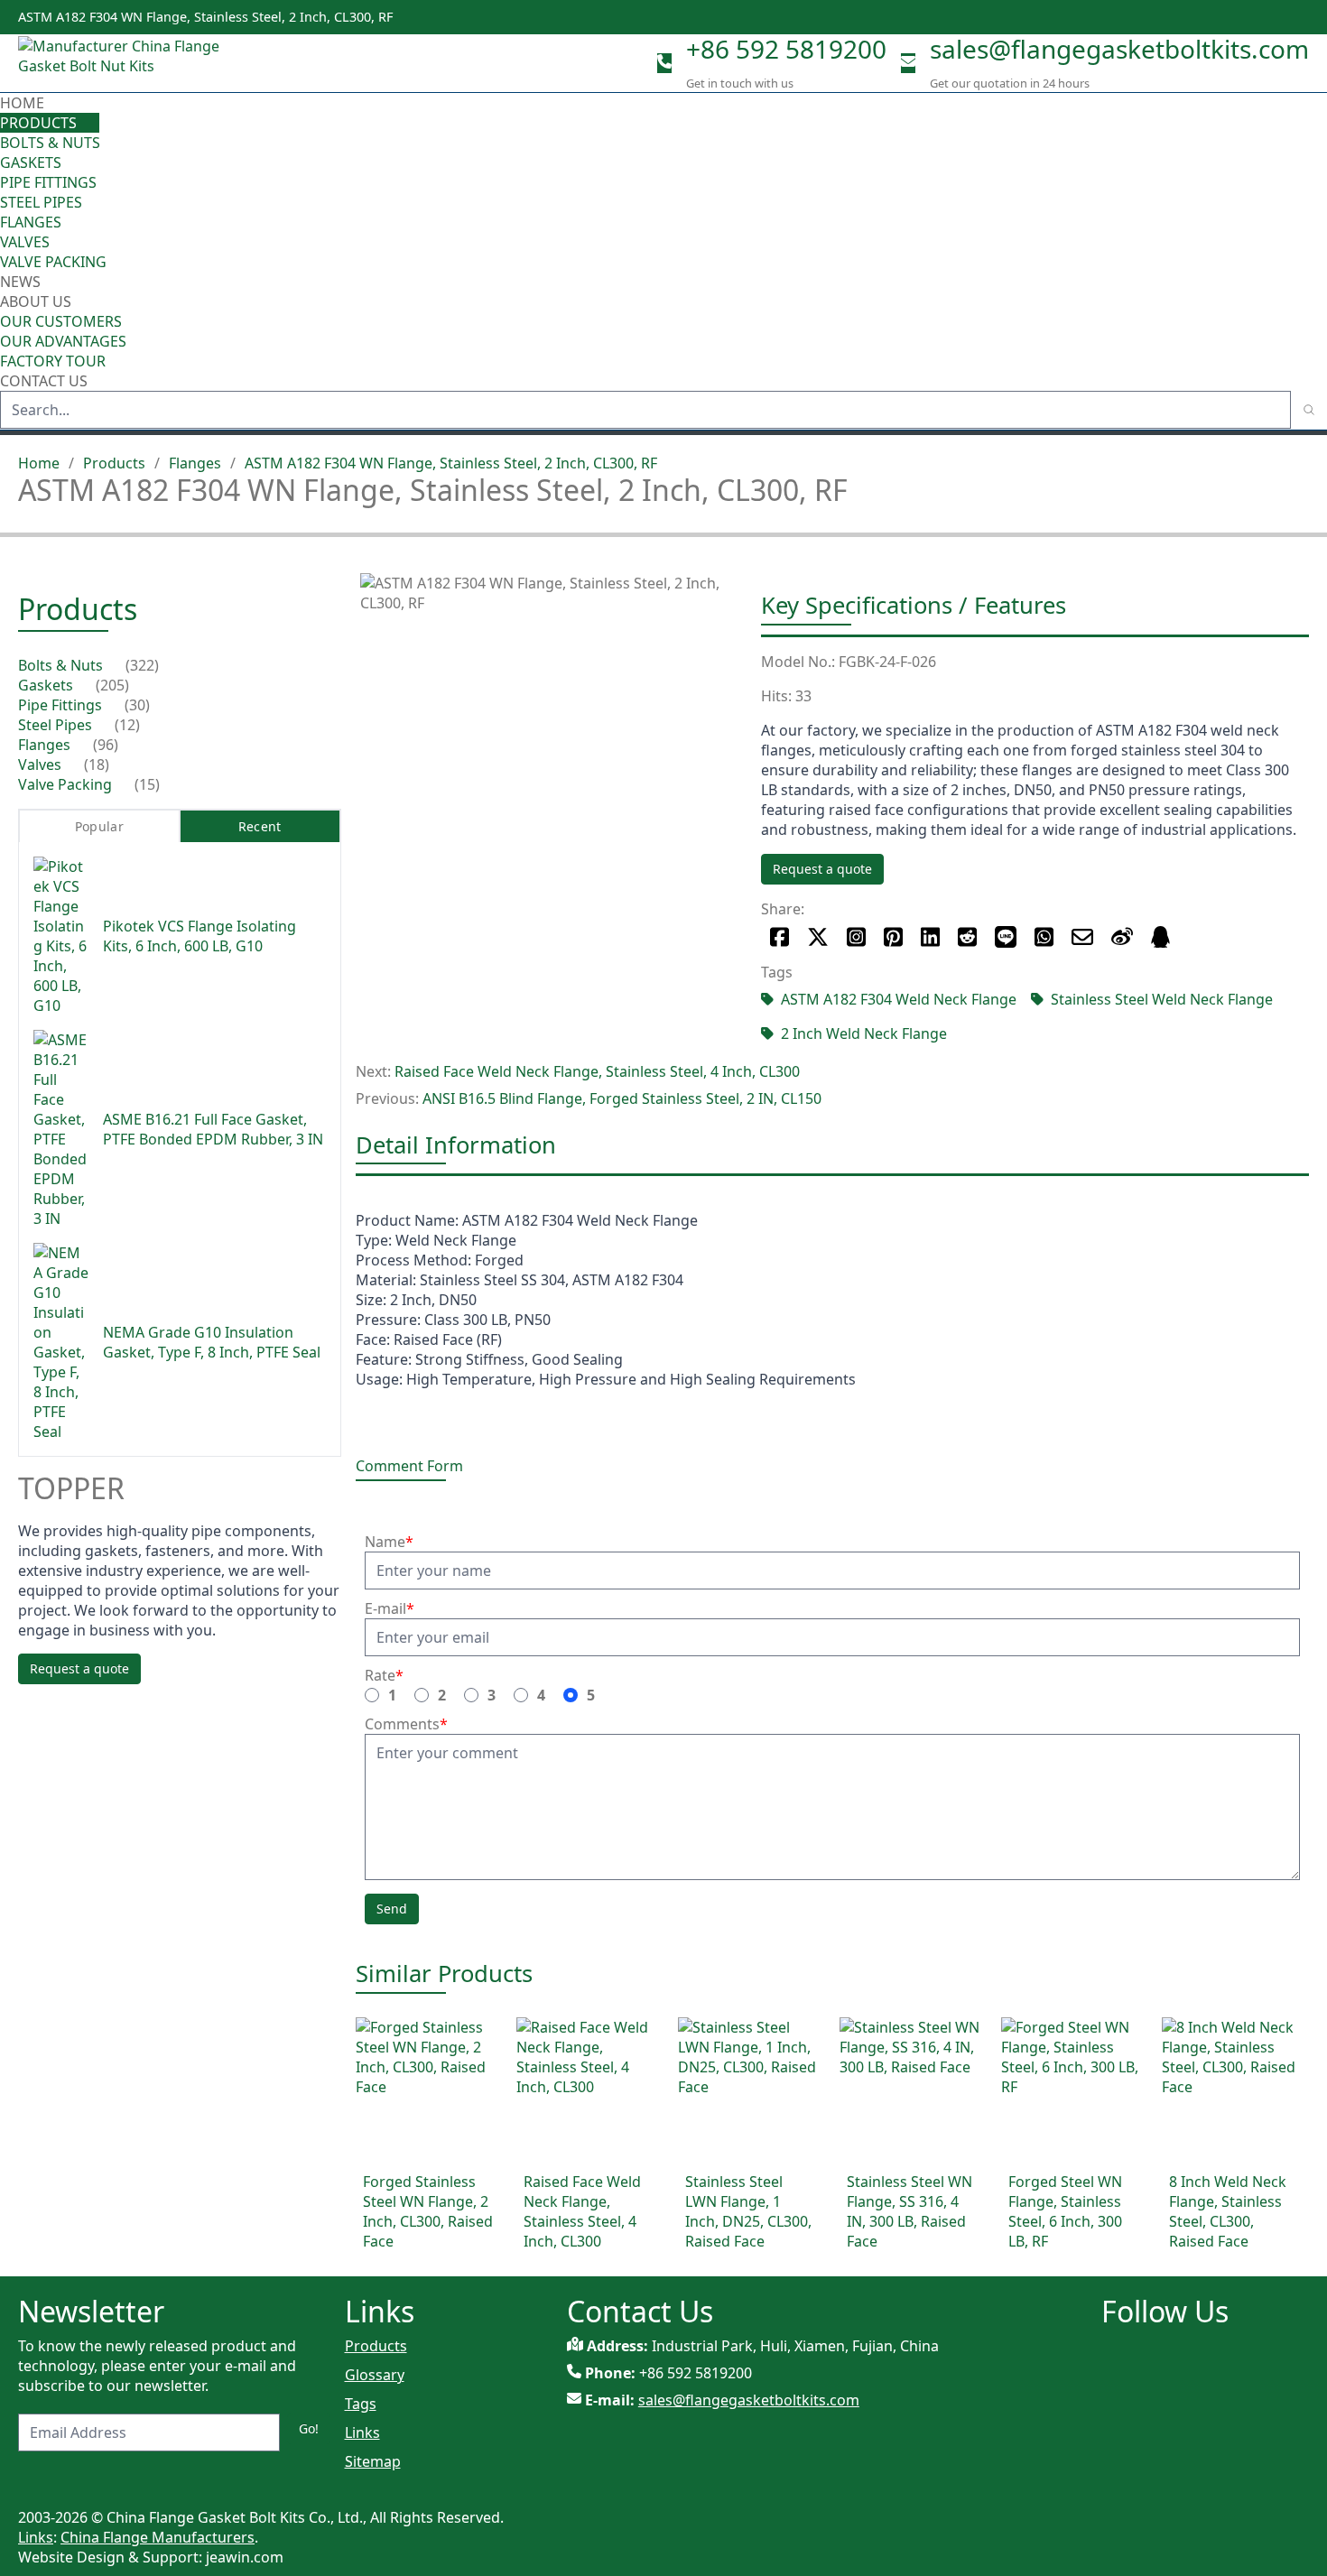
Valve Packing (53, 262)
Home (22, 103)
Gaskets (31, 162)
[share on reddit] (967, 937)
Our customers (61, 321)
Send (392, 1909)
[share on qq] (1160, 937)
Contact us (44, 381)
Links (362, 2432)
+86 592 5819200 (786, 49)
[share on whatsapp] (1044, 937)
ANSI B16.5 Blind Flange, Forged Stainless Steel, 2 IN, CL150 (622, 1098)
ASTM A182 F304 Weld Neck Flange (899, 999)
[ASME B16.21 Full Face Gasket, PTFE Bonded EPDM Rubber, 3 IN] (61, 1129)
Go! (309, 2428)
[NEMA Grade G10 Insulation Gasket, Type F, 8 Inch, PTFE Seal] (61, 1342)
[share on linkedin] (930, 937)
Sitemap (373, 2461)
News (20, 282)
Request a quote (822, 869)
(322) (142, 665)
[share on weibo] (1122, 937)
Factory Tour (53, 361)
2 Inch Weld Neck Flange (864, 1033)
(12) (127, 725)
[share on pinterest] (893, 937)
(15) (147, 784)
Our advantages (63, 341)
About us (37, 301)
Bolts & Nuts (50, 143)
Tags (361, 2404)
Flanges (31, 222)
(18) (97, 764)
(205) (112, 685)
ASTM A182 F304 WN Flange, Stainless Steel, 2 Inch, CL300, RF (451, 463)
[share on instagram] (856, 937)
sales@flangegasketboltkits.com (1119, 49)
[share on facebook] (779, 937)
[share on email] (1082, 937)
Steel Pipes (41, 202)
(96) (106, 745)
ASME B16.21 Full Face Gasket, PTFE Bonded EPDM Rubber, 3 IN (213, 1129)
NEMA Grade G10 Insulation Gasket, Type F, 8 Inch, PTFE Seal (212, 1342)
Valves (25, 242)
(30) (137, 705)
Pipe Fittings (48, 182)
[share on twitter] (818, 937)
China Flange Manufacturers (158, 2537)
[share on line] (1006, 937)
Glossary (375, 2375)
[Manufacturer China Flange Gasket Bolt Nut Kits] (126, 63)
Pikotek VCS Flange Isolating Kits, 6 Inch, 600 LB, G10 (200, 936)
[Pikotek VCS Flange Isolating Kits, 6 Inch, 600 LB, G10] (61, 936)
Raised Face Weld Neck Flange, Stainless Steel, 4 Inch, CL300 (597, 1071)
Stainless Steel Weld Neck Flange (1162, 999)
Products (38, 123)
